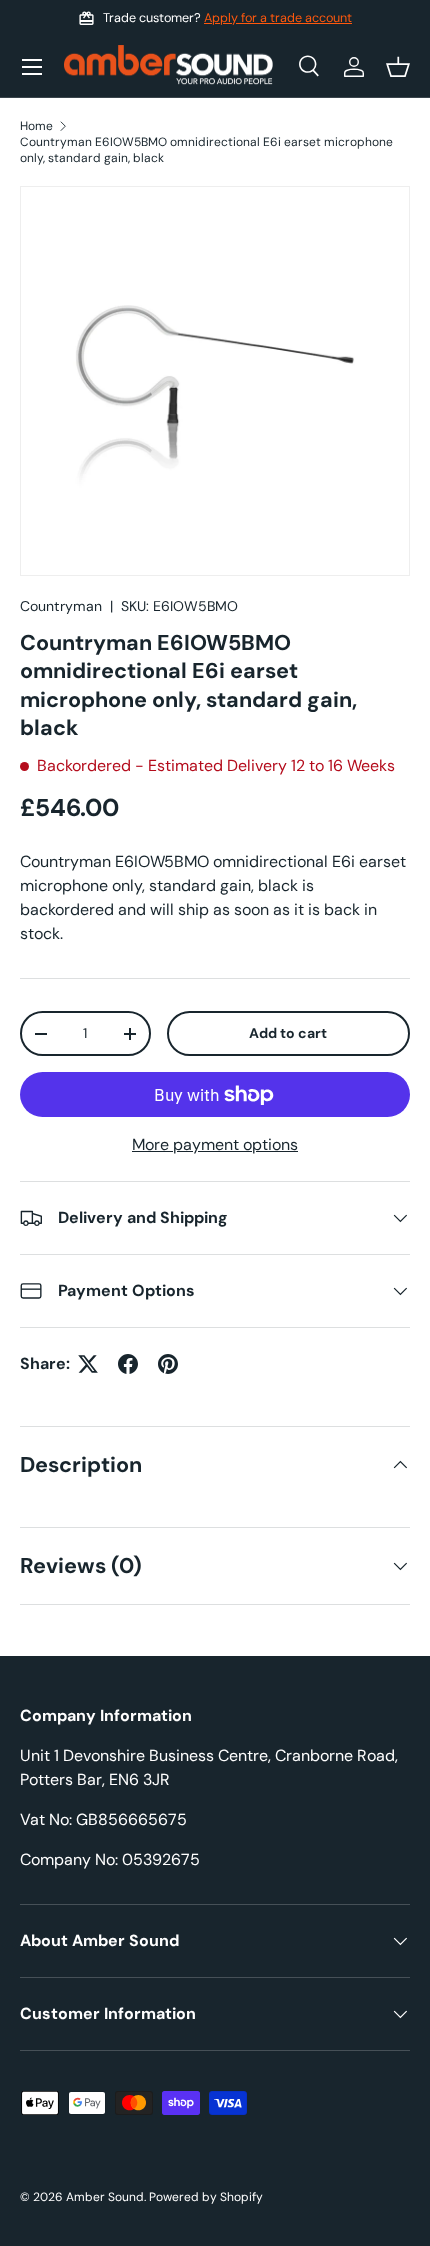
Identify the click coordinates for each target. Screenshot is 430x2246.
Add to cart (288, 1033)
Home (36, 126)
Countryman (61, 606)
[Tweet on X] (88, 1364)
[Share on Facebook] (128, 1364)
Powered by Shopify (206, 2197)
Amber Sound (105, 2197)
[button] (398, 67)
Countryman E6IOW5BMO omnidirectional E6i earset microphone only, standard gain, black (206, 150)
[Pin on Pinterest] (168, 1364)
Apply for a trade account (278, 18)
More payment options (215, 1144)
